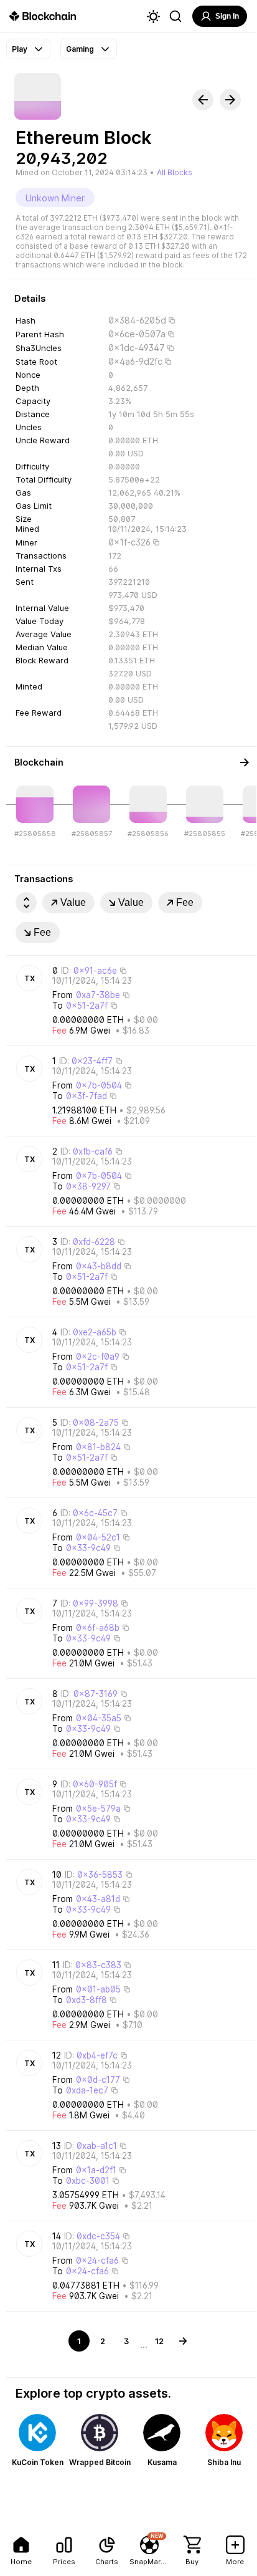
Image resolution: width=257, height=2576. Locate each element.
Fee (185, 902)
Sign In (227, 16)
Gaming (80, 49)
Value (73, 902)
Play (20, 49)
